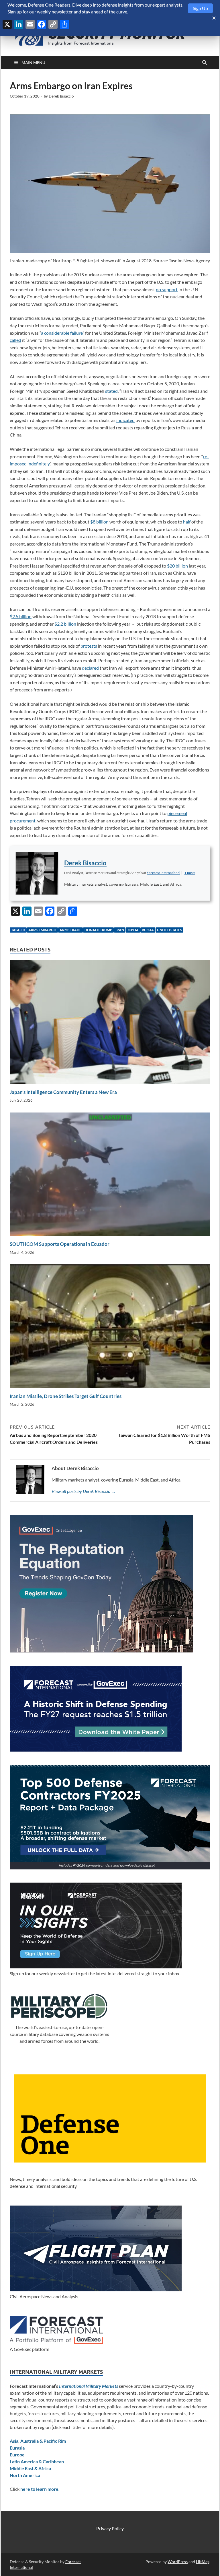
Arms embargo (42, 930)
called (15, 340)
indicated (125, 420)
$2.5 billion (21, 616)
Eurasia (17, 2448)
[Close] (214, 18)
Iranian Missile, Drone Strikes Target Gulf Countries (66, 1396)
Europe (17, 2455)
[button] (190, 873)
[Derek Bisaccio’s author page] (37, 873)
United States (169, 930)
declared (90, 668)
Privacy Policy (110, 2528)
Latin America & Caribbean (37, 2461)
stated (111, 391)
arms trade (70, 930)
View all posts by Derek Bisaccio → (84, 1491)
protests (89, 646)
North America (25, 2475)
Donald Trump (98, 930)
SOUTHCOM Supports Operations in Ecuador (60, 1244)
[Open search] (205, 63)
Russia (148, 930)
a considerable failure (62, 333)
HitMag (203, 2562)
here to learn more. (40, 2489)
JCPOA (133, 930)
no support (167, 289)
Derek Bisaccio (61, 96)
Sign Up (200, 8)
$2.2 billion (65, 624)
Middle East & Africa (30, 2468)
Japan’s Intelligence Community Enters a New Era (63, 1092)
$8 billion (99, 522)
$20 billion (177, 566)
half (187, 522)
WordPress (178, 2562)
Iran (120, 930)
